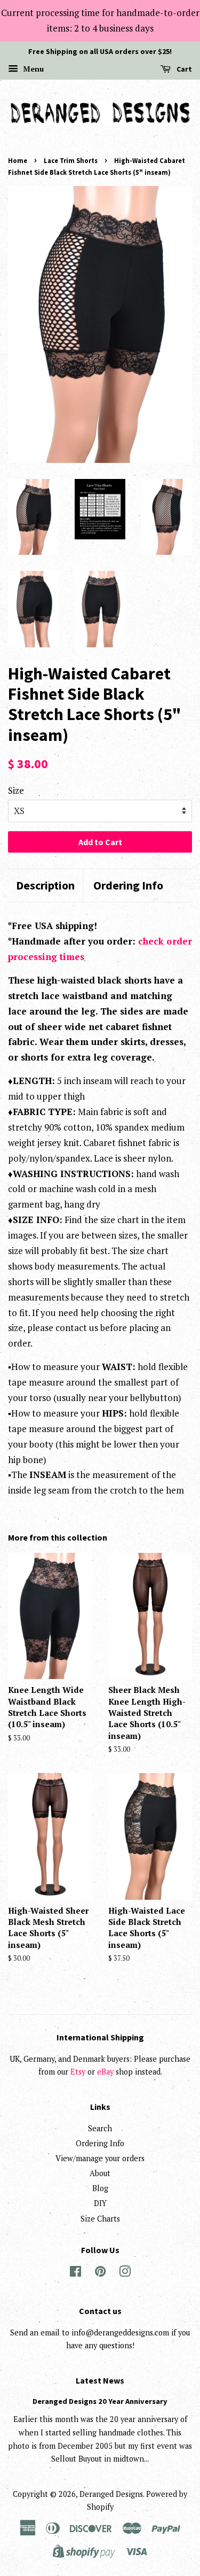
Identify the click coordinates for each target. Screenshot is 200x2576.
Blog (100, 2188)
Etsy (78, 2072)
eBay (105, 2072)
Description (45, 885)
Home (18, 160)
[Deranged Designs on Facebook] (75, 2273)
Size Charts (100, 2219)
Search (100, 2128)
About (100, 2173)
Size (16, 790)
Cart (183, 69)
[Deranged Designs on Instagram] (125, 2273)
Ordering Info (128, 885)
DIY (100, 2203)
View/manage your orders (100, 2158)
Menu (32, 69)
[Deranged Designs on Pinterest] (100, 2273)
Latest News (100, 2380)
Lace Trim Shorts (71, 160)
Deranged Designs (111, 2494)
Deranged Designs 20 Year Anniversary (100, 2401)
